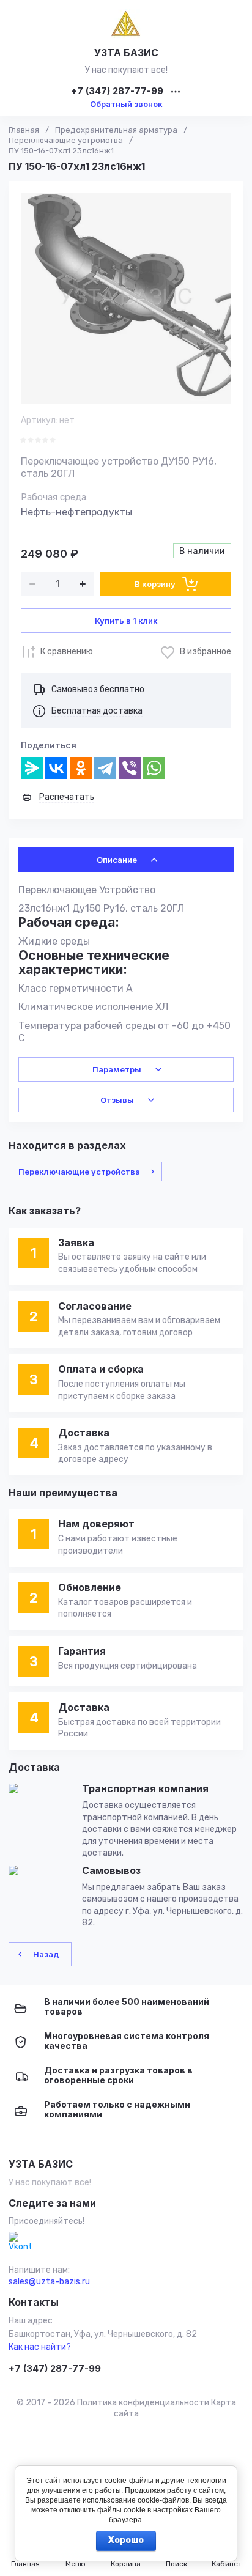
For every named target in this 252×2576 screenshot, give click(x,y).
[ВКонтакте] (56, 768)
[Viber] (130, 768)
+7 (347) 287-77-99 (117, 91)
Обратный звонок (126, 104)
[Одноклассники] (81, 768)
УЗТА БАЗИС (126, 53)
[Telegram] (105, 768)
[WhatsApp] (154, 768)
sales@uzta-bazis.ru (49, 2282)
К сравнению (67, 651)
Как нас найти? (40, 2347)
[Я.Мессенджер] (32, 768)
